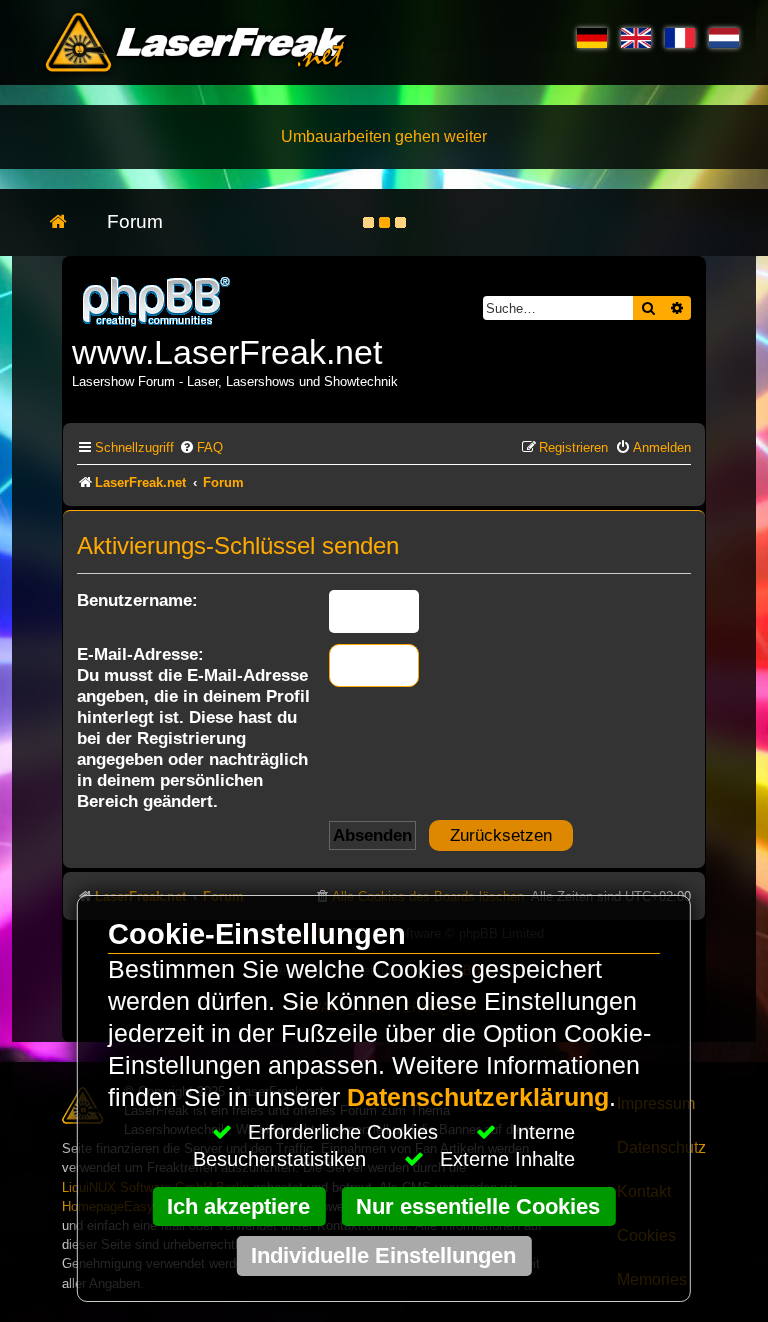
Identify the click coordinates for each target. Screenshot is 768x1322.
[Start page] (68, 222)
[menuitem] (201, 447)
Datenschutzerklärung (478, 1097)
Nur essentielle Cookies (478, 1206)
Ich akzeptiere (238, 1206)
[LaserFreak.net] (158, 299)
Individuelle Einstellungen (383, 1255)
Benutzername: (137, 600)
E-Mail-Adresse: (140, 654)
